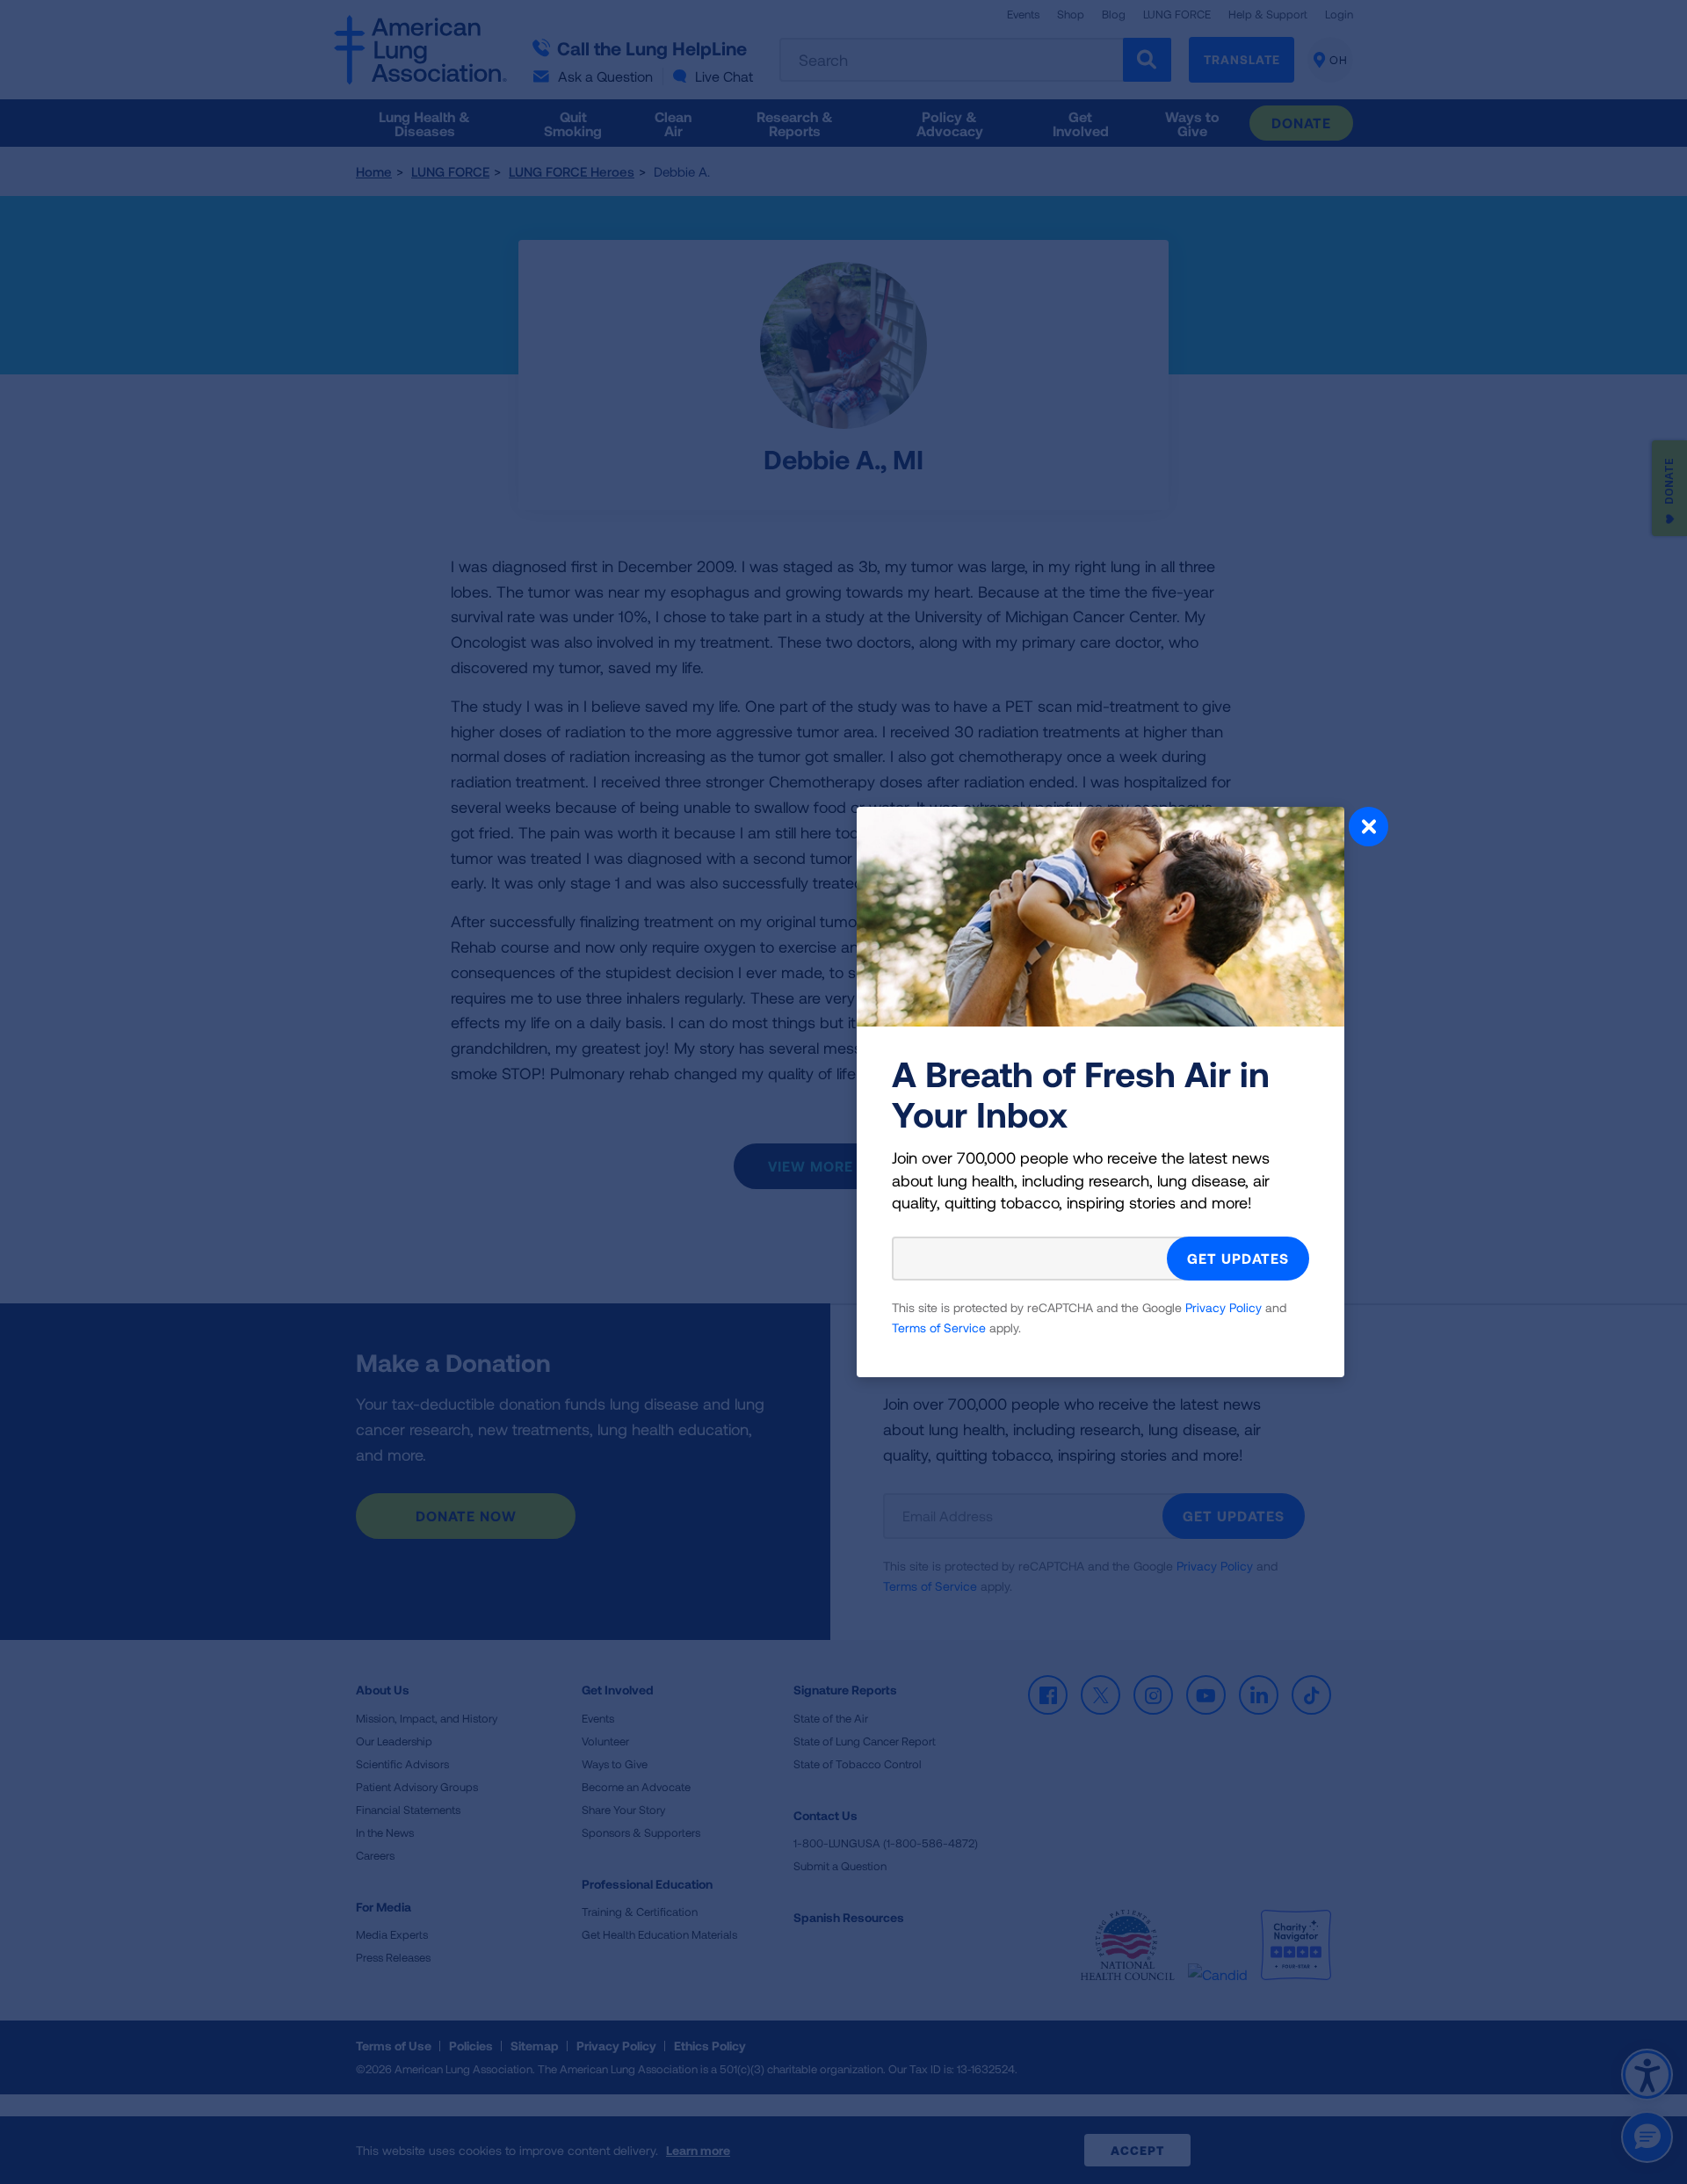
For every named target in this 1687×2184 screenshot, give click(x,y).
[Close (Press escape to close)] (1368, 829)
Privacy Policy (1224, 1307)
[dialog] (843, 1092)
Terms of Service (939, 1328)
